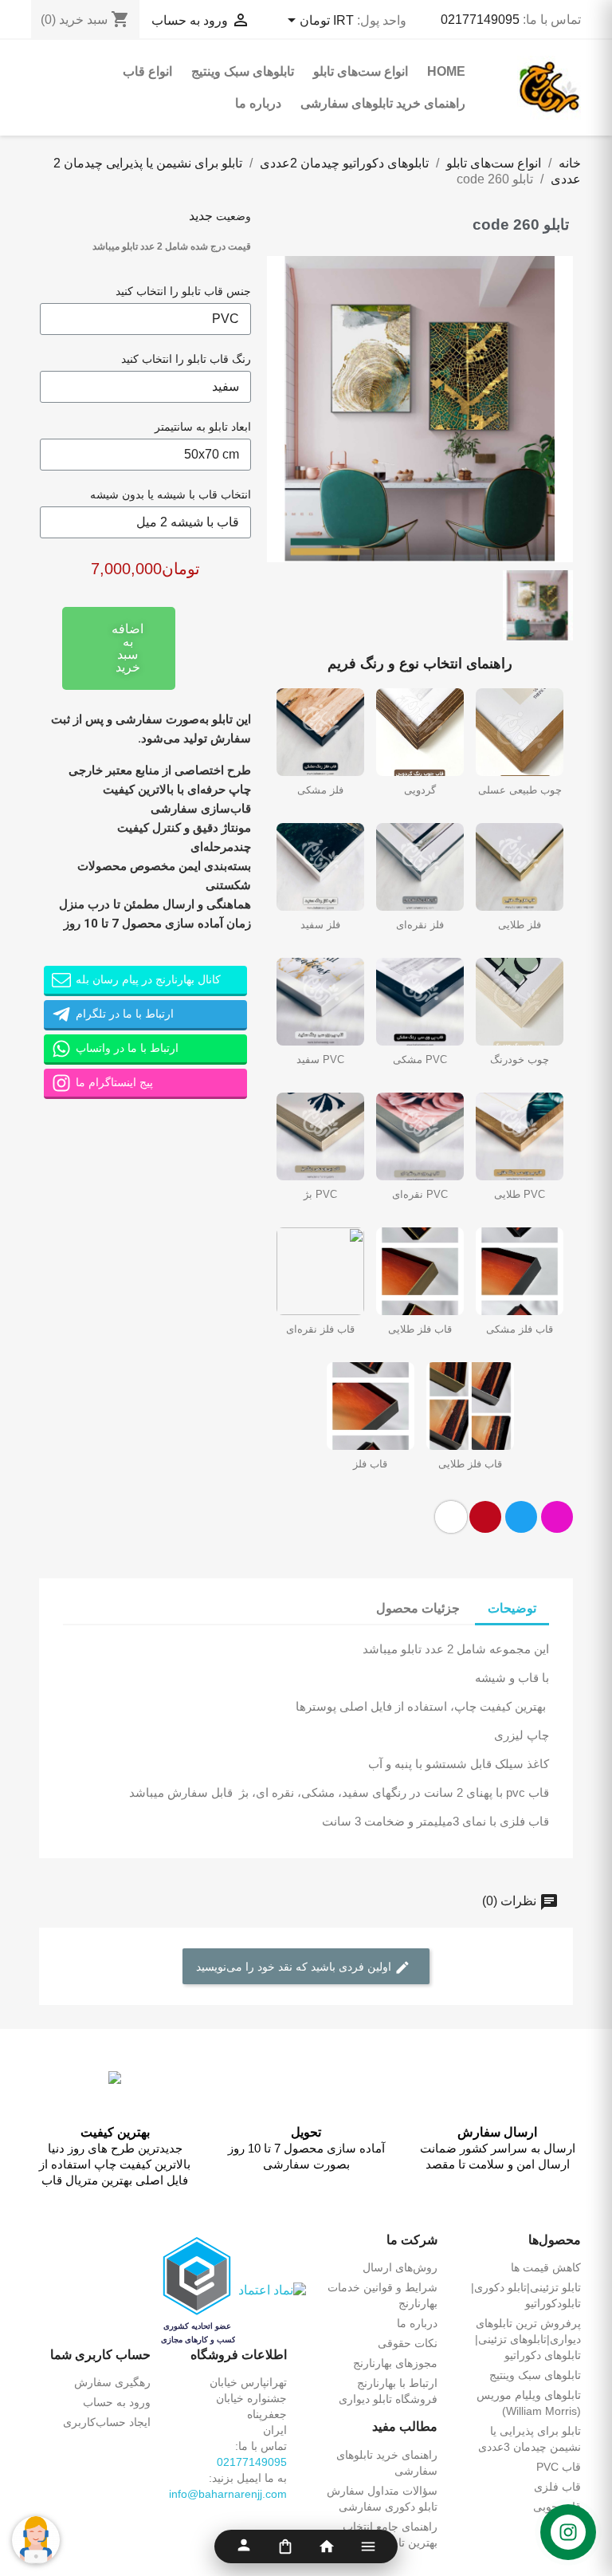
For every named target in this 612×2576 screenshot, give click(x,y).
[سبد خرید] (285, 2546)
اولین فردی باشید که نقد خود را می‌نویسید (295, 1967)
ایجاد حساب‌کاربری (107, 2422)
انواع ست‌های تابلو (361, 71)
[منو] (368, 2546)
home (446, 71)
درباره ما (258, 103)
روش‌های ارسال (400, 2267)
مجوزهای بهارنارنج (395, 2363)
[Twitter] (521, 1517)
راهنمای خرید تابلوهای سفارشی (383, 103)
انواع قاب (147, 71)
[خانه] (327, 2546)
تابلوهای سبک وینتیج (243, 71)
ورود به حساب (117, 2402)
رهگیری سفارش (112, 2382)
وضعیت (233, 216)
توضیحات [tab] (512, 1608)
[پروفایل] (244, 2546)
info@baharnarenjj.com (228, 2494)
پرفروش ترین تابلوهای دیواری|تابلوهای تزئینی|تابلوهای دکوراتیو (528, 2339)
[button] (281, 409)
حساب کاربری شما (100, 2355)
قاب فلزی (557, 2487)
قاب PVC (559, 2467)
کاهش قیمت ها (546, 2267)
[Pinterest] (485, 1517)
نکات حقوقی (408, 2343)
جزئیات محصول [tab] (418, 1608)
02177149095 (480, 20)
